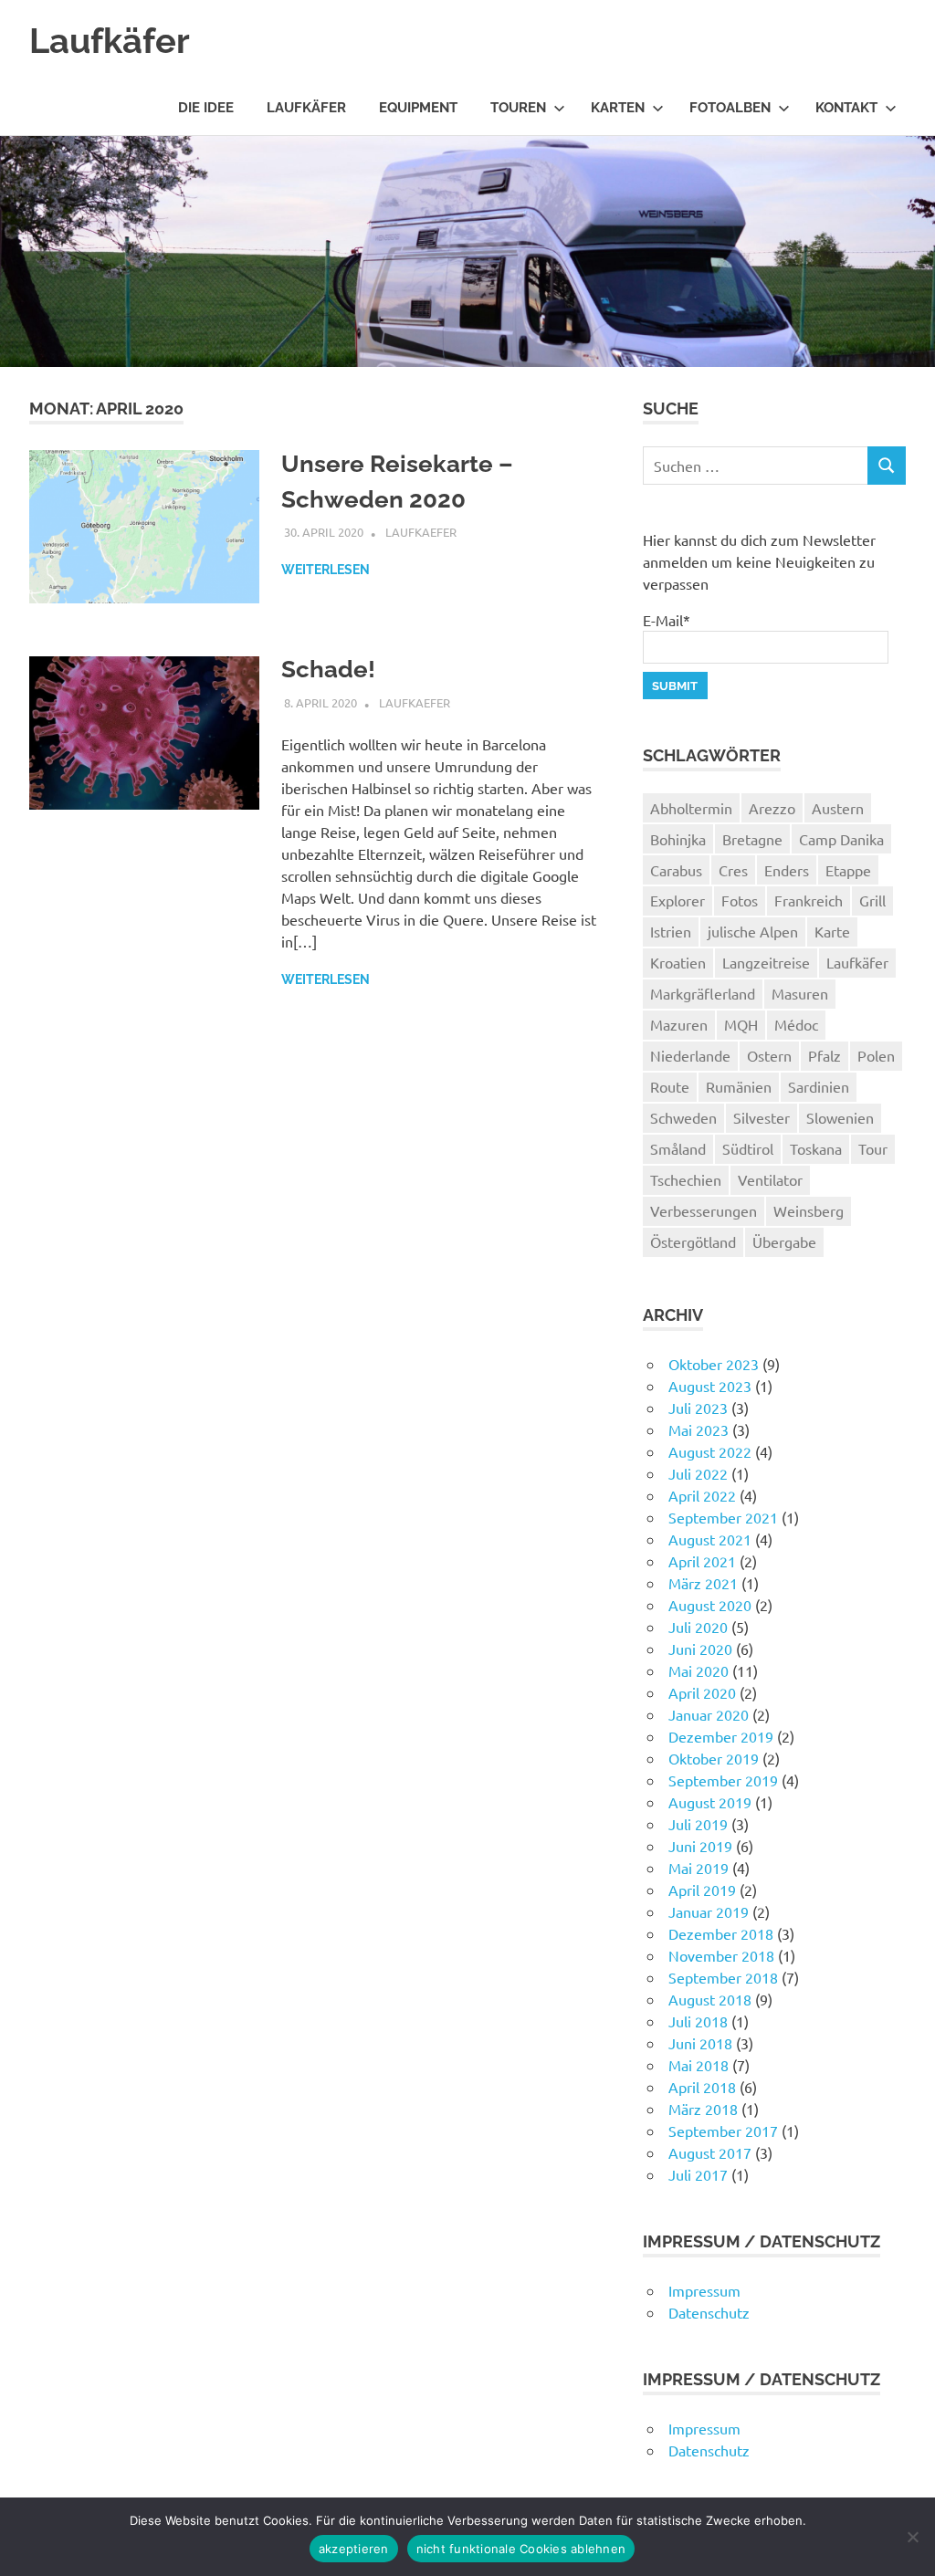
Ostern (769, 1055)
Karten (618, 108)
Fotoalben (730, 108)
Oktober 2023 (714, 1364)
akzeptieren (354, 2549)
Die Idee (206, 108)
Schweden (683, 1117)
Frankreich (809, 900)
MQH (741, 1024)
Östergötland (693, 1241)
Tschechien (686, 1179)
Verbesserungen (704, 1210)
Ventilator (770, 1179)
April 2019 (702, 1890)
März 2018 (703, 2109)
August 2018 (710, 1999)
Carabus (676, 870)
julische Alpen (753, 931)
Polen (876, 1055)
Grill (872, 900)
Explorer (678, 900)
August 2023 (710, 1386)
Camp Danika (841, 839)
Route (670, 1086)
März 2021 (703, 1583)
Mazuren (679, 1024)
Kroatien (678, 962)
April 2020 (702, 1692)
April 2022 (702, 1495)
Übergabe (784, 1241)
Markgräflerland (703, 993)
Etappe (848, 870)
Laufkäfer (110, 41)
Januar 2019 (709, 1911)
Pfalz (825, 1055)
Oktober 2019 (714, 1758)
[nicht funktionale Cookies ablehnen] (912, 2537)
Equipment (418, 108)
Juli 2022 (698, 1473)
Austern (838, 808)
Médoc (796, 1024)
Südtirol (748, 1148)
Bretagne (752, 839)
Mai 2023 (699, 1429)
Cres (733, 870)
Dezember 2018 (721, 1933)
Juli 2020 (698, 1627)
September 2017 (723, 2131)
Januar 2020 (709, 1714)
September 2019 (723, 1780)
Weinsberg (809, 1210)
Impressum (704, 2290)
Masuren (800, 993)
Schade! (328, 669)
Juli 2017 (698, 2174)
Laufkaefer (421, 532)
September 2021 (723, 1517)
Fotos (740, 900)
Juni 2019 (700, 1846)
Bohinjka (678, 839)
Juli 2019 (698, 1824)
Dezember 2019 (721, 1736)
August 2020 (710, 1605)
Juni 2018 (700, 2043)
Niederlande (690, 1055)
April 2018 (702, 2087)
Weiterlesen (326, 570)
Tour (873, 1148)
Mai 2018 (699, 2065)
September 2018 (723, 1977)
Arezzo (772, 808)
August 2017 (710, 2152)
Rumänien (739, 1086)
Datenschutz (709, 2312)
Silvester (762, 1117)
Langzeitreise (766, 962)
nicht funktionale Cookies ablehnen (521, 2549)
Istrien (671, 931)
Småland (678, 1148)
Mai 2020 (699, 1670)
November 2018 (721, 1955)
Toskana (816, 1148)
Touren (518, 108)
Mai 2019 (699, 1868)
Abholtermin (691, 808)
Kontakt (846, 108)
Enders (787, 870)
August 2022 (710, 1451)
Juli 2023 (698, 1408)
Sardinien (819, 1086)
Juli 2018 (698, 2021)
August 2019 (710, 1802)
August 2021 (710, 1539)
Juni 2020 (700, 1649)
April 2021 (702, 1561)
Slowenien (840, 1117)
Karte (832, 931)
